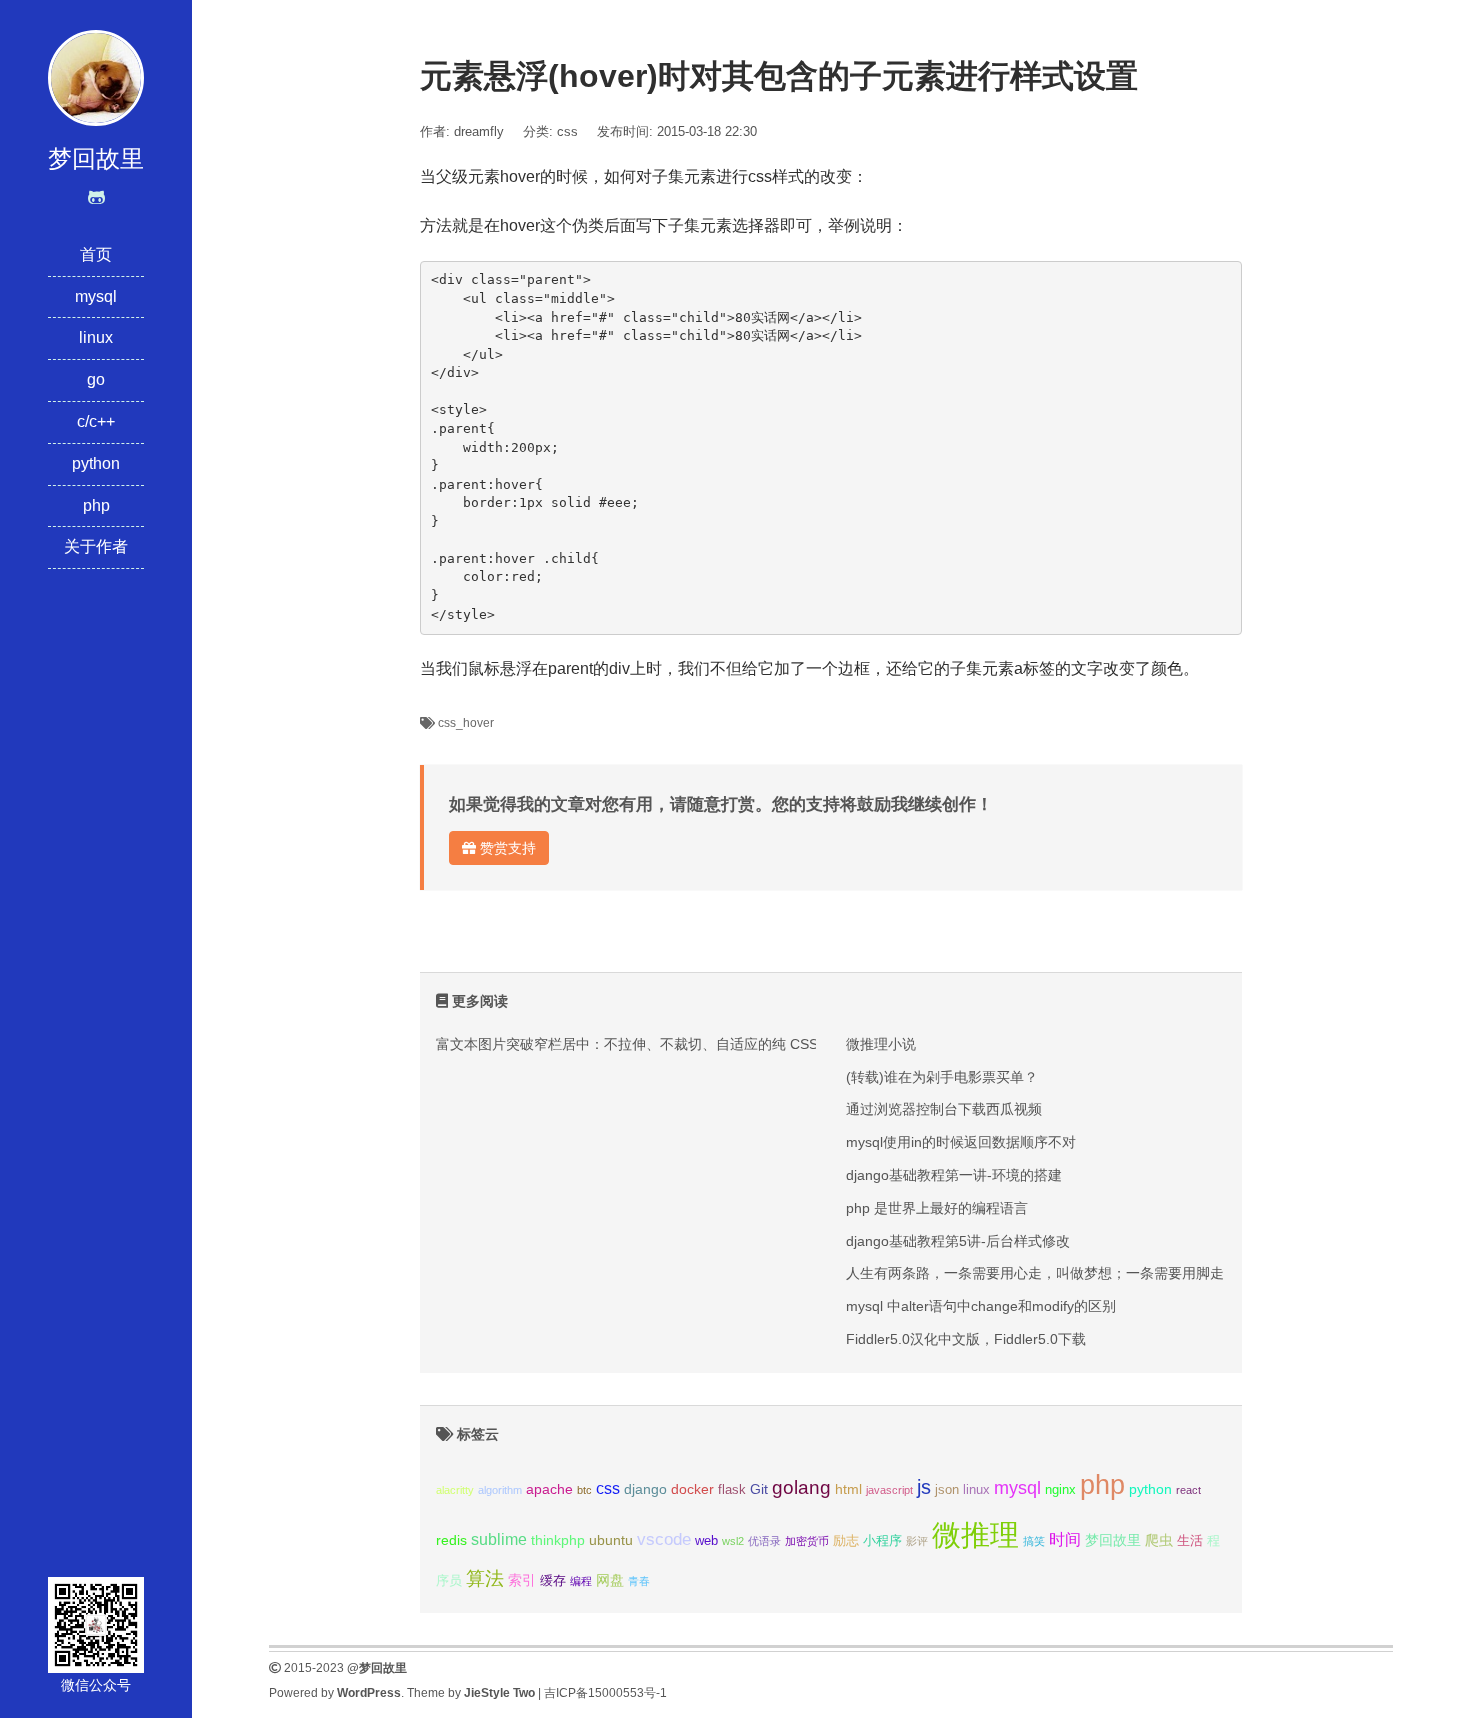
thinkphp (558, 1540)
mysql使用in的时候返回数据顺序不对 (961, 1142)
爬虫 (1159, 1540)
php (96, 505)
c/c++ (96, 421)
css (567, 131)
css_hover (466, 723)
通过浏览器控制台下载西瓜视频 (944, 1109)
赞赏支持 (506, 848)
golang (801, 1487)
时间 (1065, 1539)
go (96, 379)
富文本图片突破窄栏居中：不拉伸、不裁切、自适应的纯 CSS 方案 (643, 1044)
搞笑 (1034, 1541)
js (924, 1487)
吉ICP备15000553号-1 (605, 1693)
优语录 (764, 1541)
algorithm (500, 1490)
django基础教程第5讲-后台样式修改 (958, 1241)
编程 (581, 1581)
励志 (846, 1541)
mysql (96, 296)
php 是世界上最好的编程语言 (937, 1208)
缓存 (553, 1581)
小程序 (882, 1541)
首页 (96, 254)
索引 (522, 1580)
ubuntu (611, 1540)
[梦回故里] (96, 76)
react (1188, 1490)
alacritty (455, 1490)
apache (549, 1489)
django (645, 1489)
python (96, 463)
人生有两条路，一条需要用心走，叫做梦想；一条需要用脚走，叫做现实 (1070, 1273)
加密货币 (807, 1541)
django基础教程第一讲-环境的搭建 (954, 1175)
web (706, 1541)
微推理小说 (881, 1044)
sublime (499, 1539)
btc (584, 1490)
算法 (485, 1578)
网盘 (610, 1580)
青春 (639, 1581)
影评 (917, 1541)
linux (96, 337)
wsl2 (733, 1541)
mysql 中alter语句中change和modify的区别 (981, 1306)
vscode (664, 1539)
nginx (1060, 1490)
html (848, 1489)
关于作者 (96, 546)
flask (732, 1490)
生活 (1190, 1541)
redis (451, 1540)
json (947, 1490)
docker (692, 1489)
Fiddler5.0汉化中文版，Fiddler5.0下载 (966, 1339)
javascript (889, 1490)
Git (759, 1489)
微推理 (975, 1534)
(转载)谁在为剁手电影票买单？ (942, 1077)
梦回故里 (1113, 1540)
